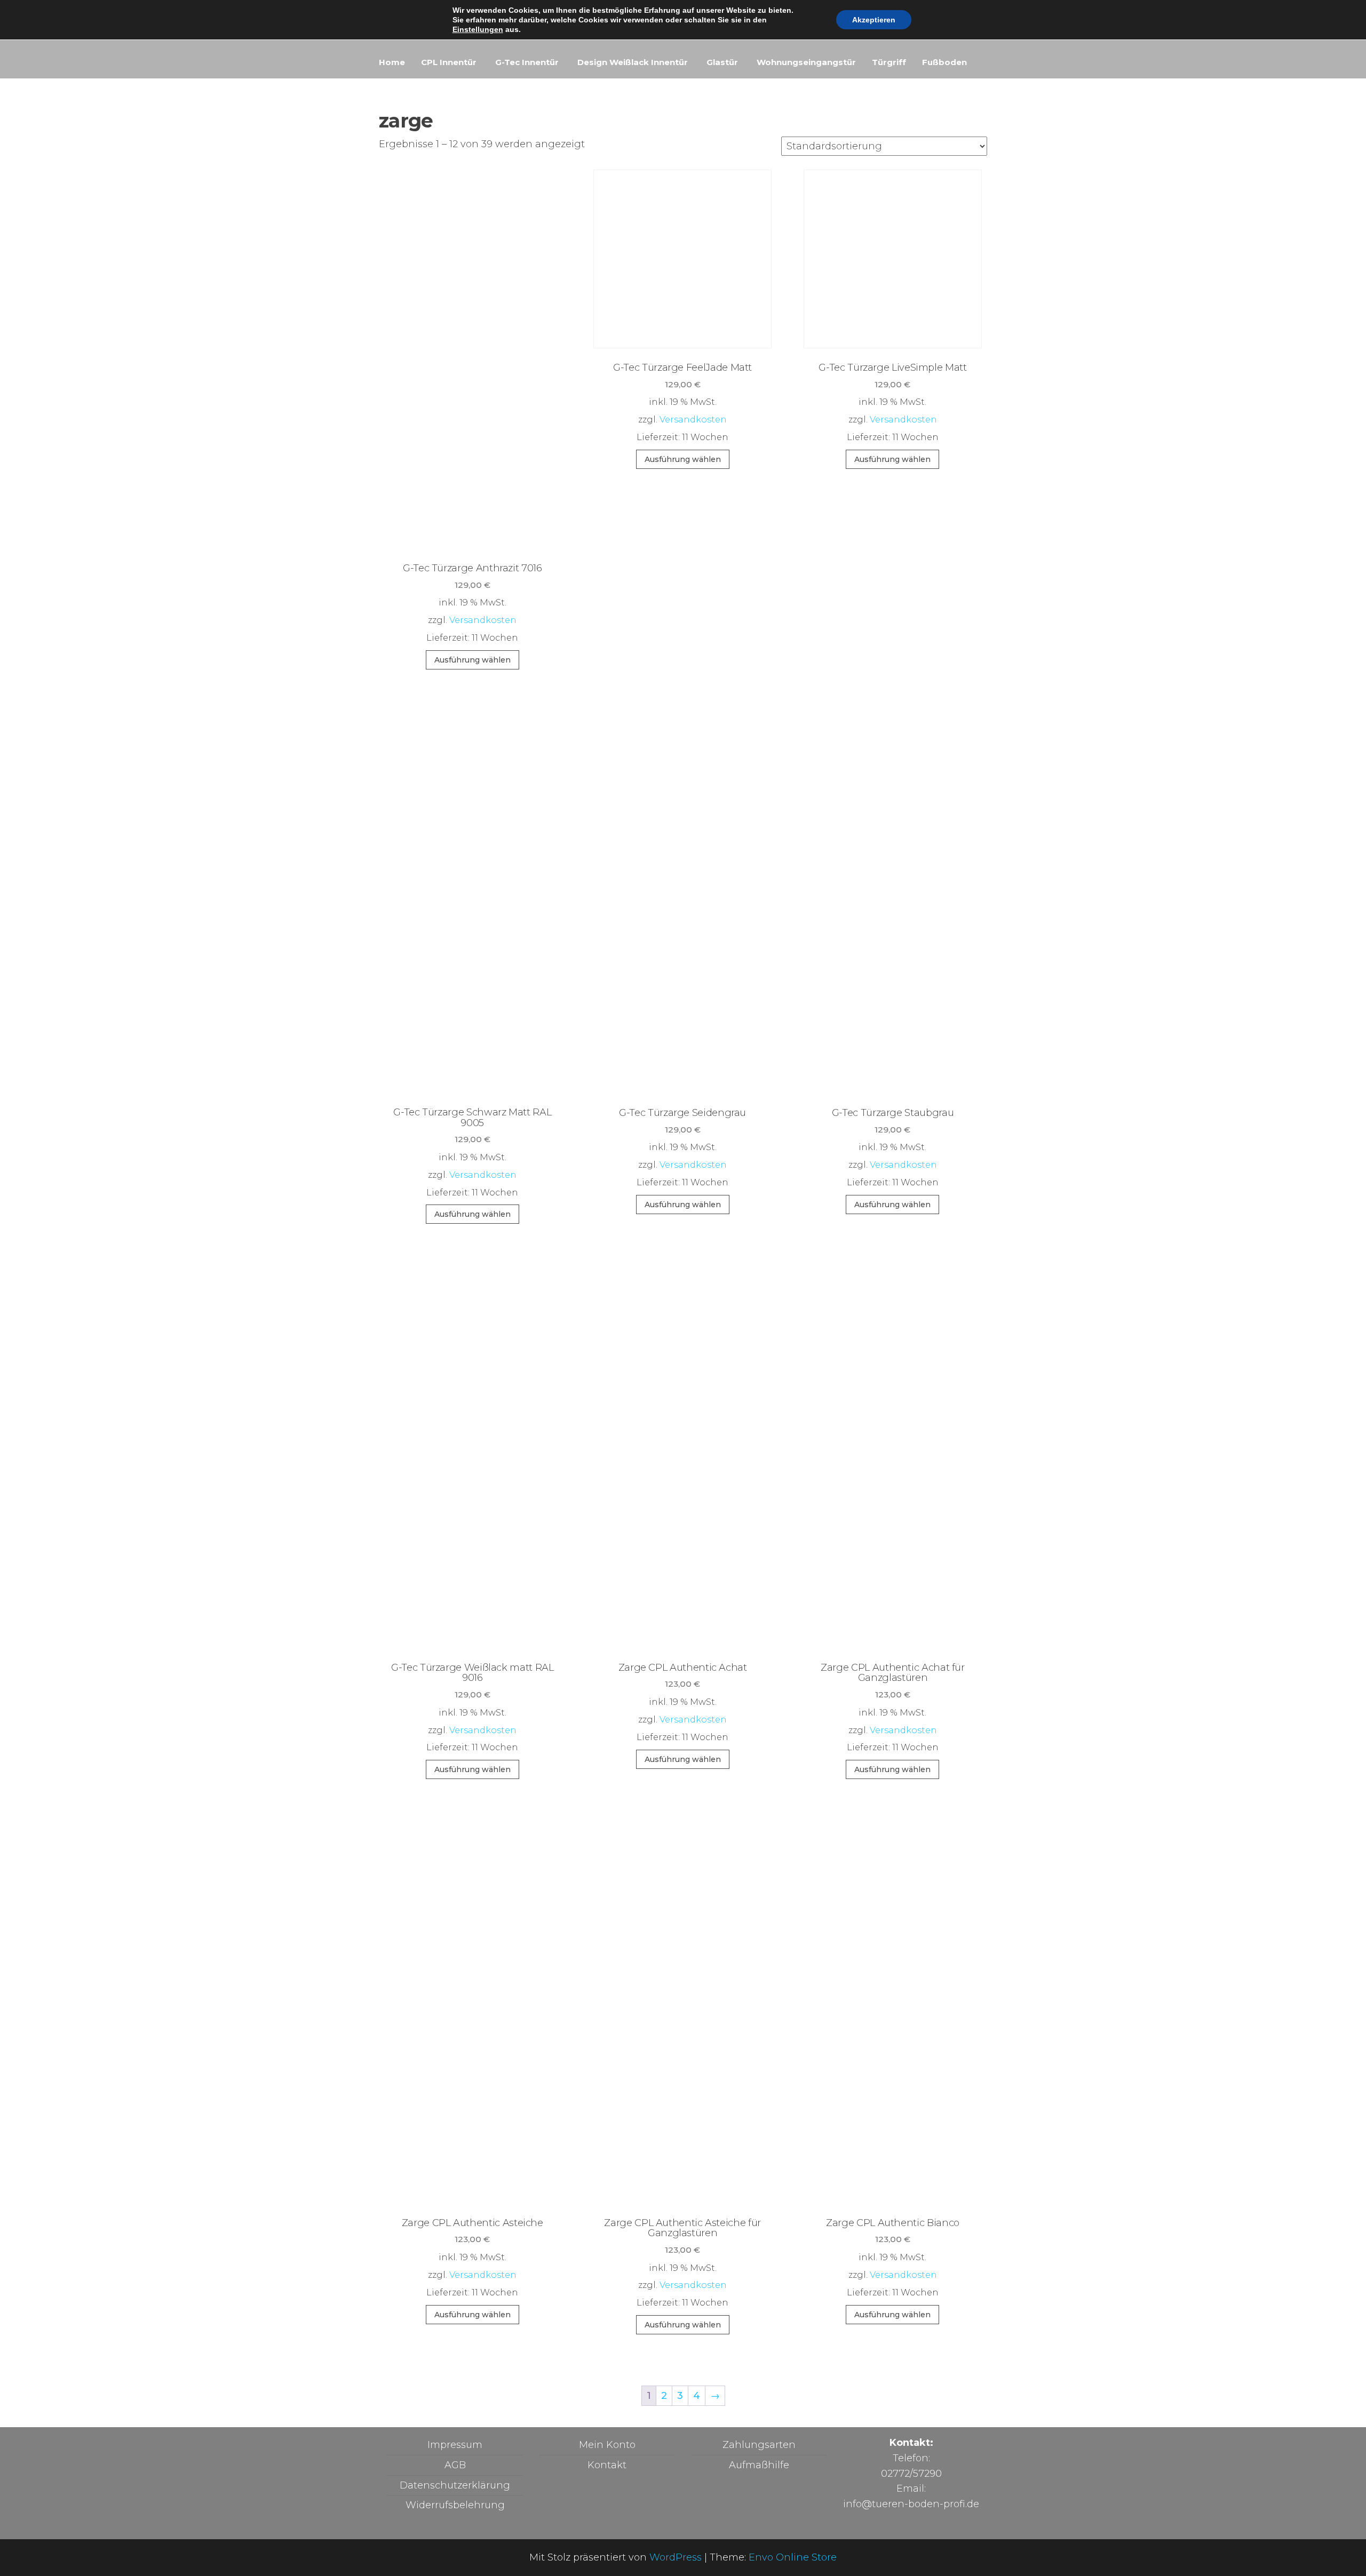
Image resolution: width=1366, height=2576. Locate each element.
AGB (455, 2465)
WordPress (676, 2557)
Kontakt (607, 2465)
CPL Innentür (449, 62)
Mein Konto (607, 2445)
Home (392, 62)
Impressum (455, 2445)
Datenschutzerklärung (455, 2485)
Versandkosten (483, 620)
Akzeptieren (874, 20)
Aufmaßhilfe (759, 2465)
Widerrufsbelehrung (455, 2505)
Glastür (722, 62)
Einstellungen (478, 29)
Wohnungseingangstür (806, 62)
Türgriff (889, 62)
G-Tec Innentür (527, 62)
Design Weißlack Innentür (633, 62)
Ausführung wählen (472, 660)
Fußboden (944, 62)
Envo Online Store (793, 2557)
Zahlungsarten (759, 2445)
